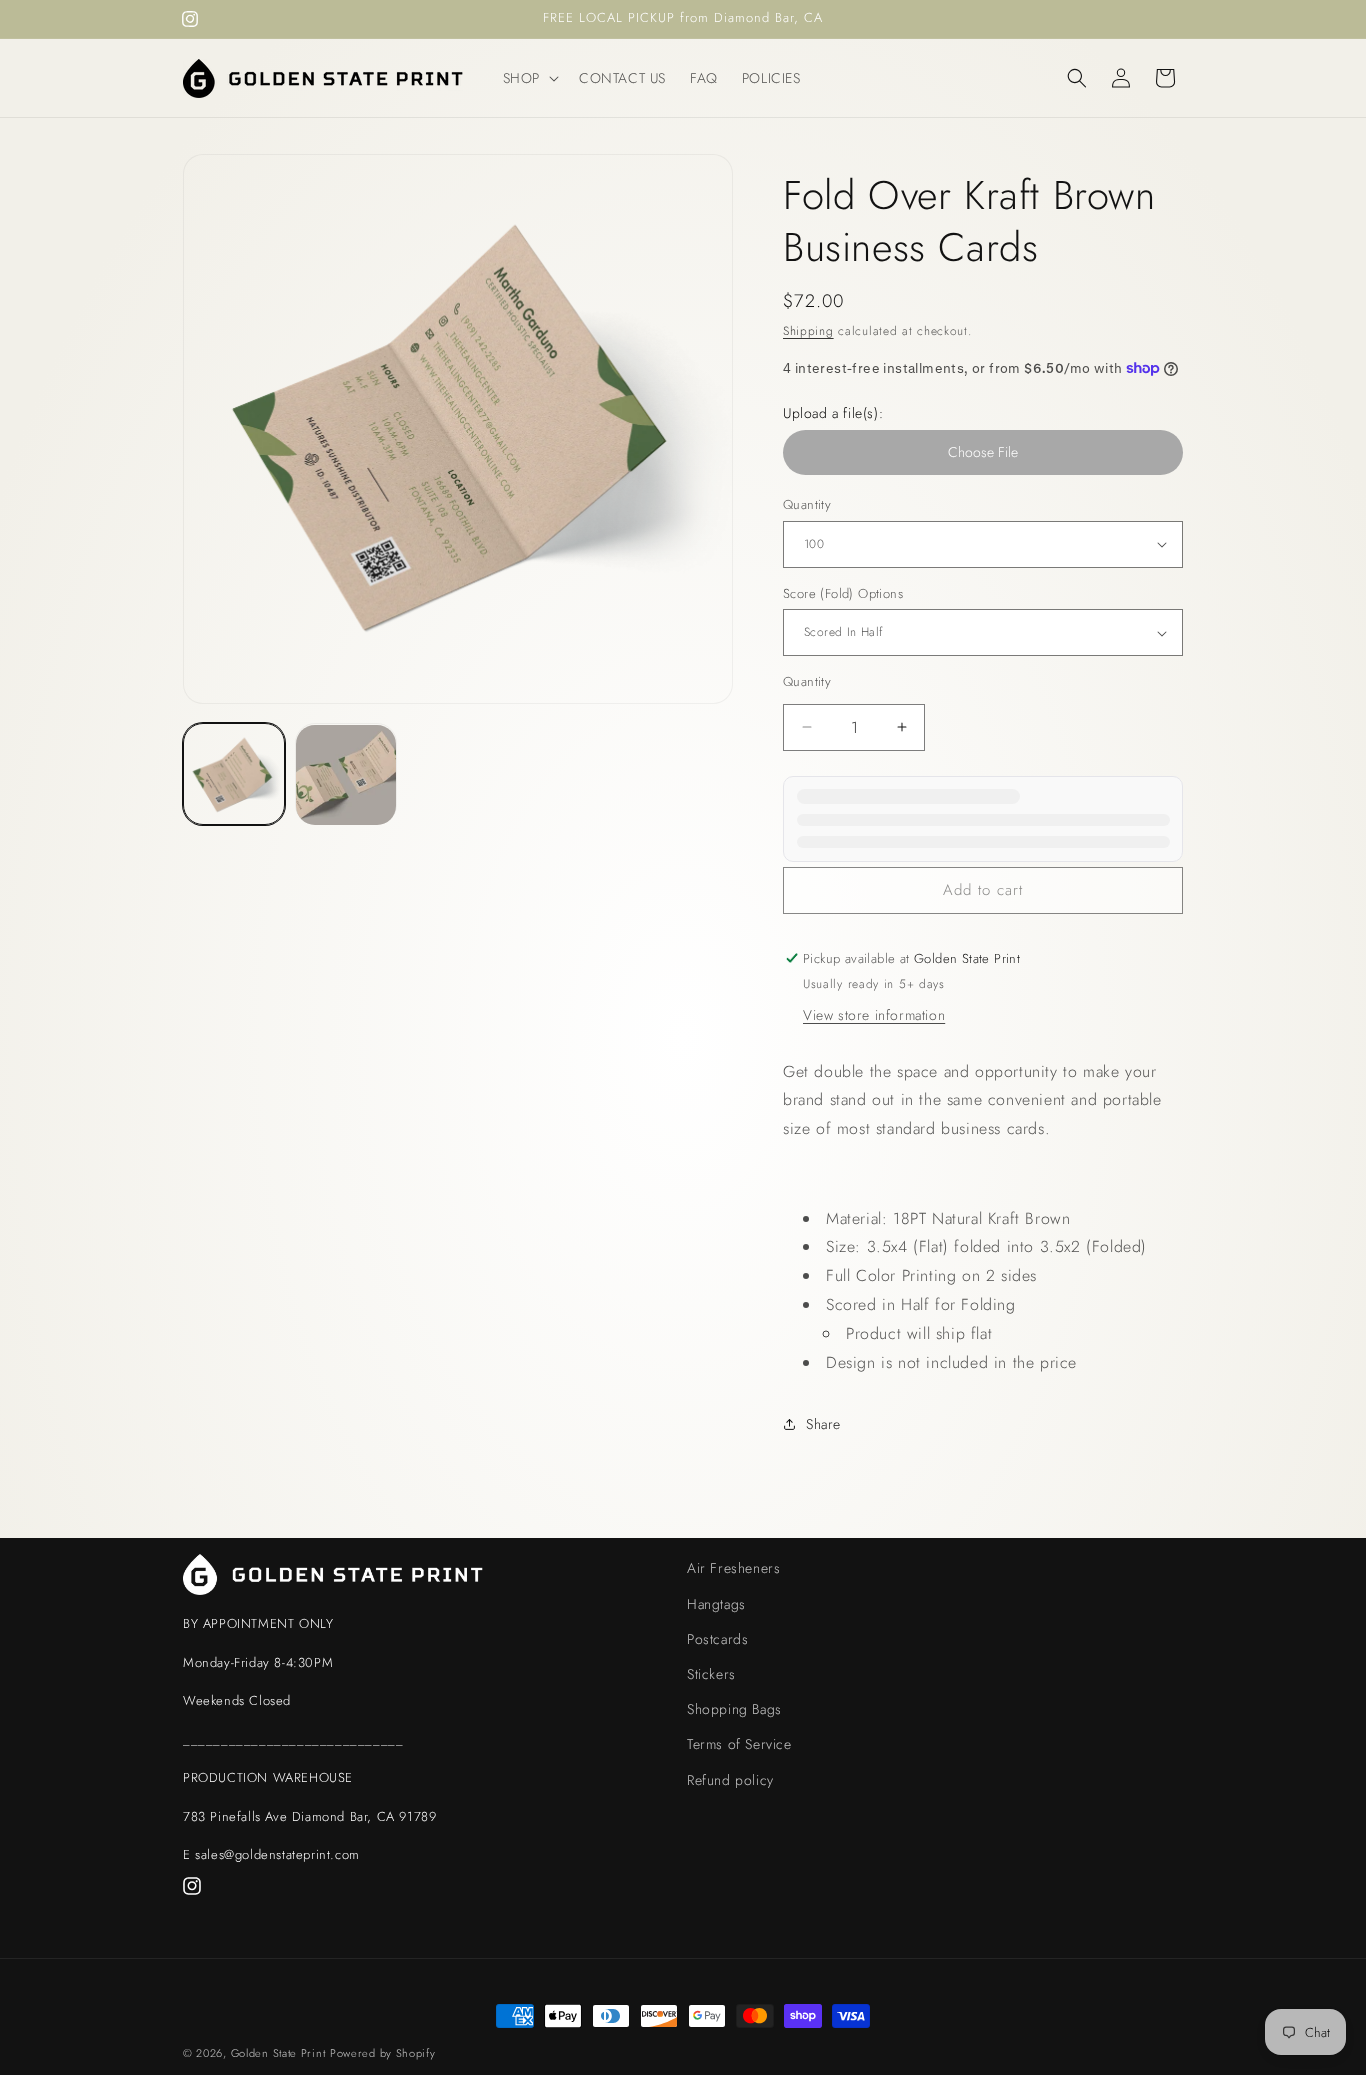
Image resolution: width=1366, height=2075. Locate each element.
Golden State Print (278, 2053)
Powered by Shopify (383, 2053)
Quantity (807, 504)
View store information (874, 1015)
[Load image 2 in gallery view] (346, 775)
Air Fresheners (733, 1568)
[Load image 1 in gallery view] (234, 775)
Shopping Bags (734, 1708)
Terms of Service (739, 1744)
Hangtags (716, 1603)
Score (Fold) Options (843, 593)
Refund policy (730, 1779)
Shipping (808, 331)
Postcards (717, 1638)
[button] (529, 78)
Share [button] (823, 1424)
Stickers (711, 1673)
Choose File (983, 452)
